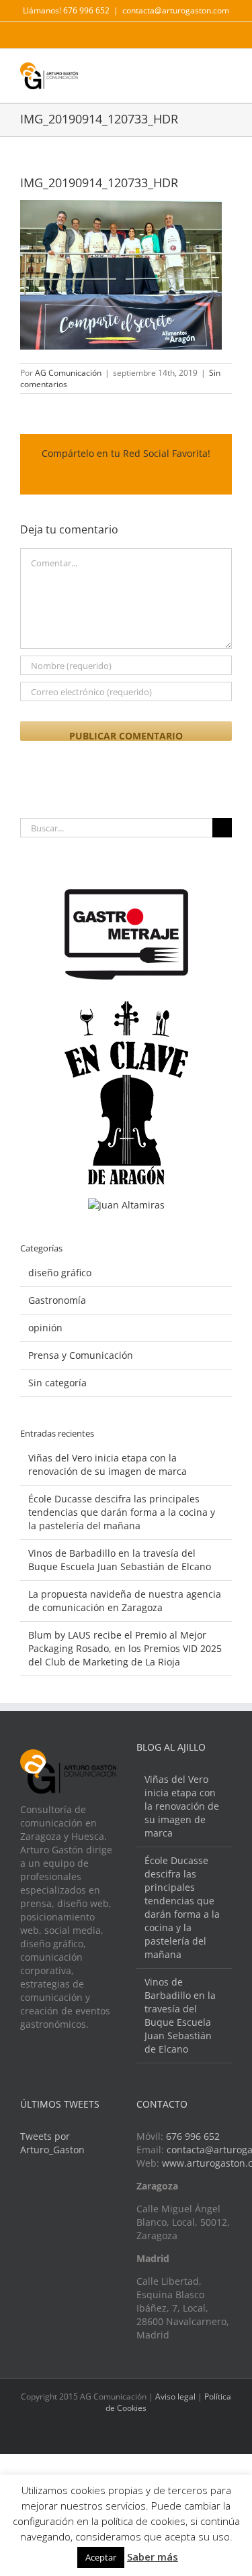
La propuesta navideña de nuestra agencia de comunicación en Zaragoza (125, 1601)
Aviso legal (175, 2397)
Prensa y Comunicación (81, 1355)
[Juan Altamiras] (126, 1205)
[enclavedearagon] (126, 1008)
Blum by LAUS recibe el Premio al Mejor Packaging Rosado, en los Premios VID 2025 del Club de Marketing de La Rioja (125, 1648)
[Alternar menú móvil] (226, 72)
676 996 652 (193, 2136)
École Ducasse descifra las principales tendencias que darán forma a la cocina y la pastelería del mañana (122, 1512)
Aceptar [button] (101, 2557)
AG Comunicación (68, 373)
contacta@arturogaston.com (176, 10)
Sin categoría (57, 1383)
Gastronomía (57, 1300)
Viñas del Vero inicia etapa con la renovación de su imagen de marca (108, 1464)
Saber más (153, 2557)
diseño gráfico (60, 1273)
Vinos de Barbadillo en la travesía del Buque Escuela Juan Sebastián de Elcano (120, 1560)
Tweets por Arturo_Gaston (52, 2143)
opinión (45, 1328)
